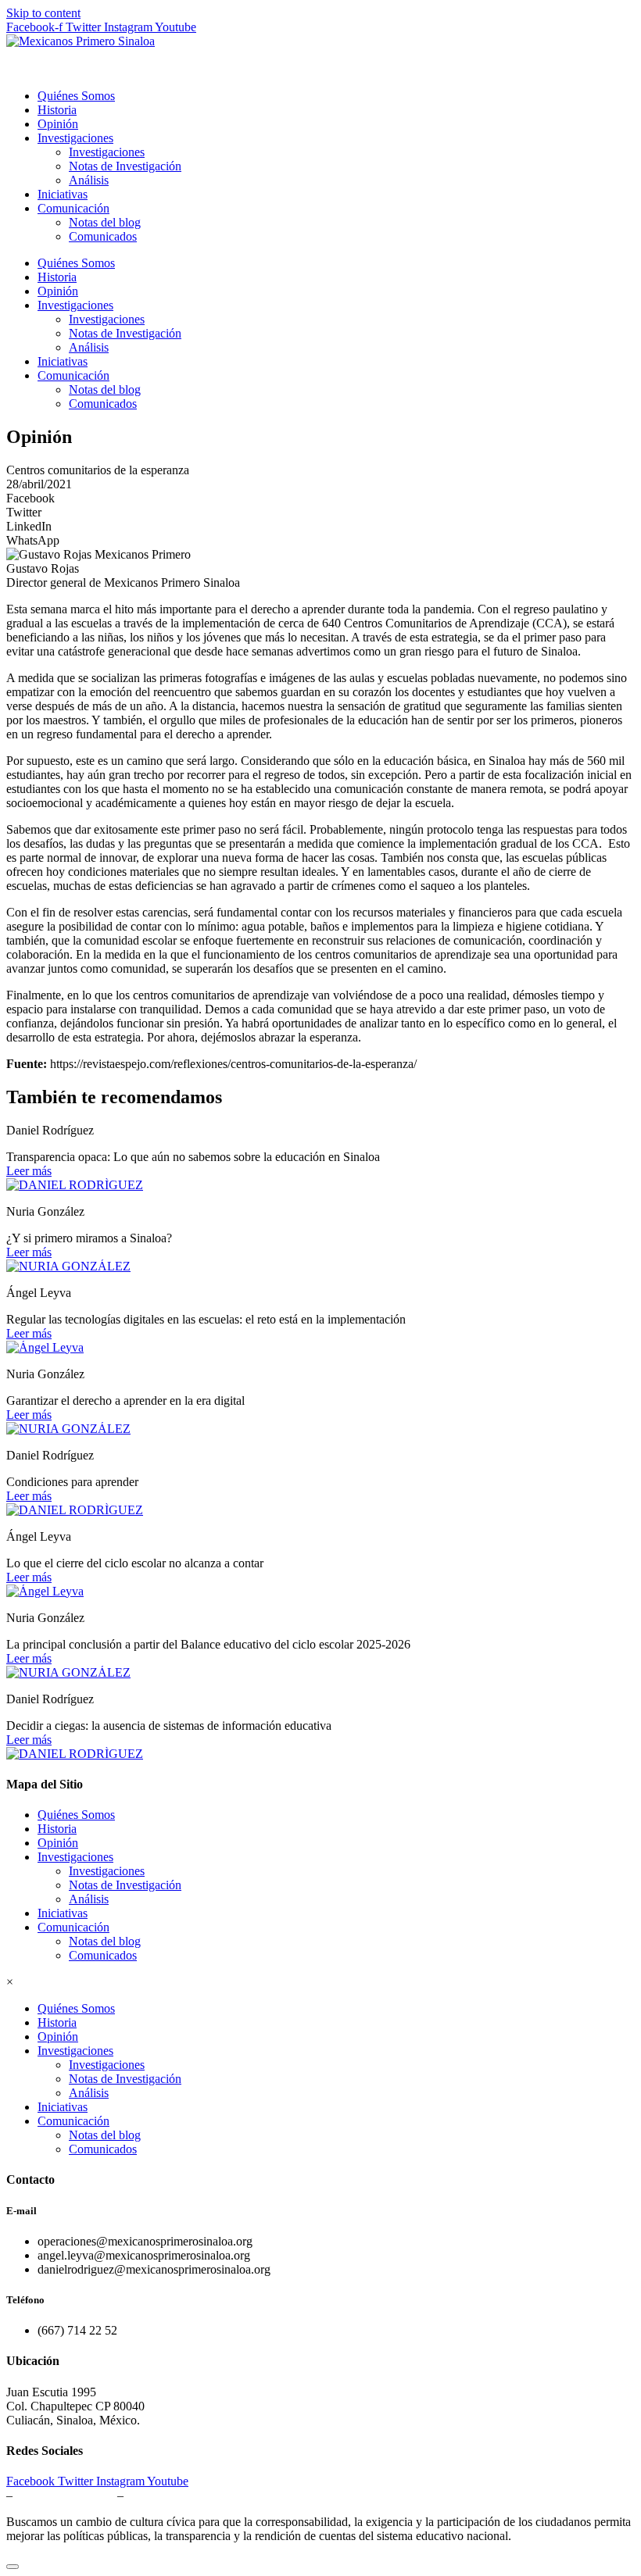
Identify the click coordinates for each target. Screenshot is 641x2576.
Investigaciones (75, 138)
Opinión (58, 124)
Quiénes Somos (76, 96)
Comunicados (103, 236)
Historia (57, 110)
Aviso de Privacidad (64, 2495)
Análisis (89, 180)
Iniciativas (63, 194)
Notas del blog (105, 222)
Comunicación (73, 208)
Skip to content (43, 13)
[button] (320, 498)
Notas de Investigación (125, 166)
